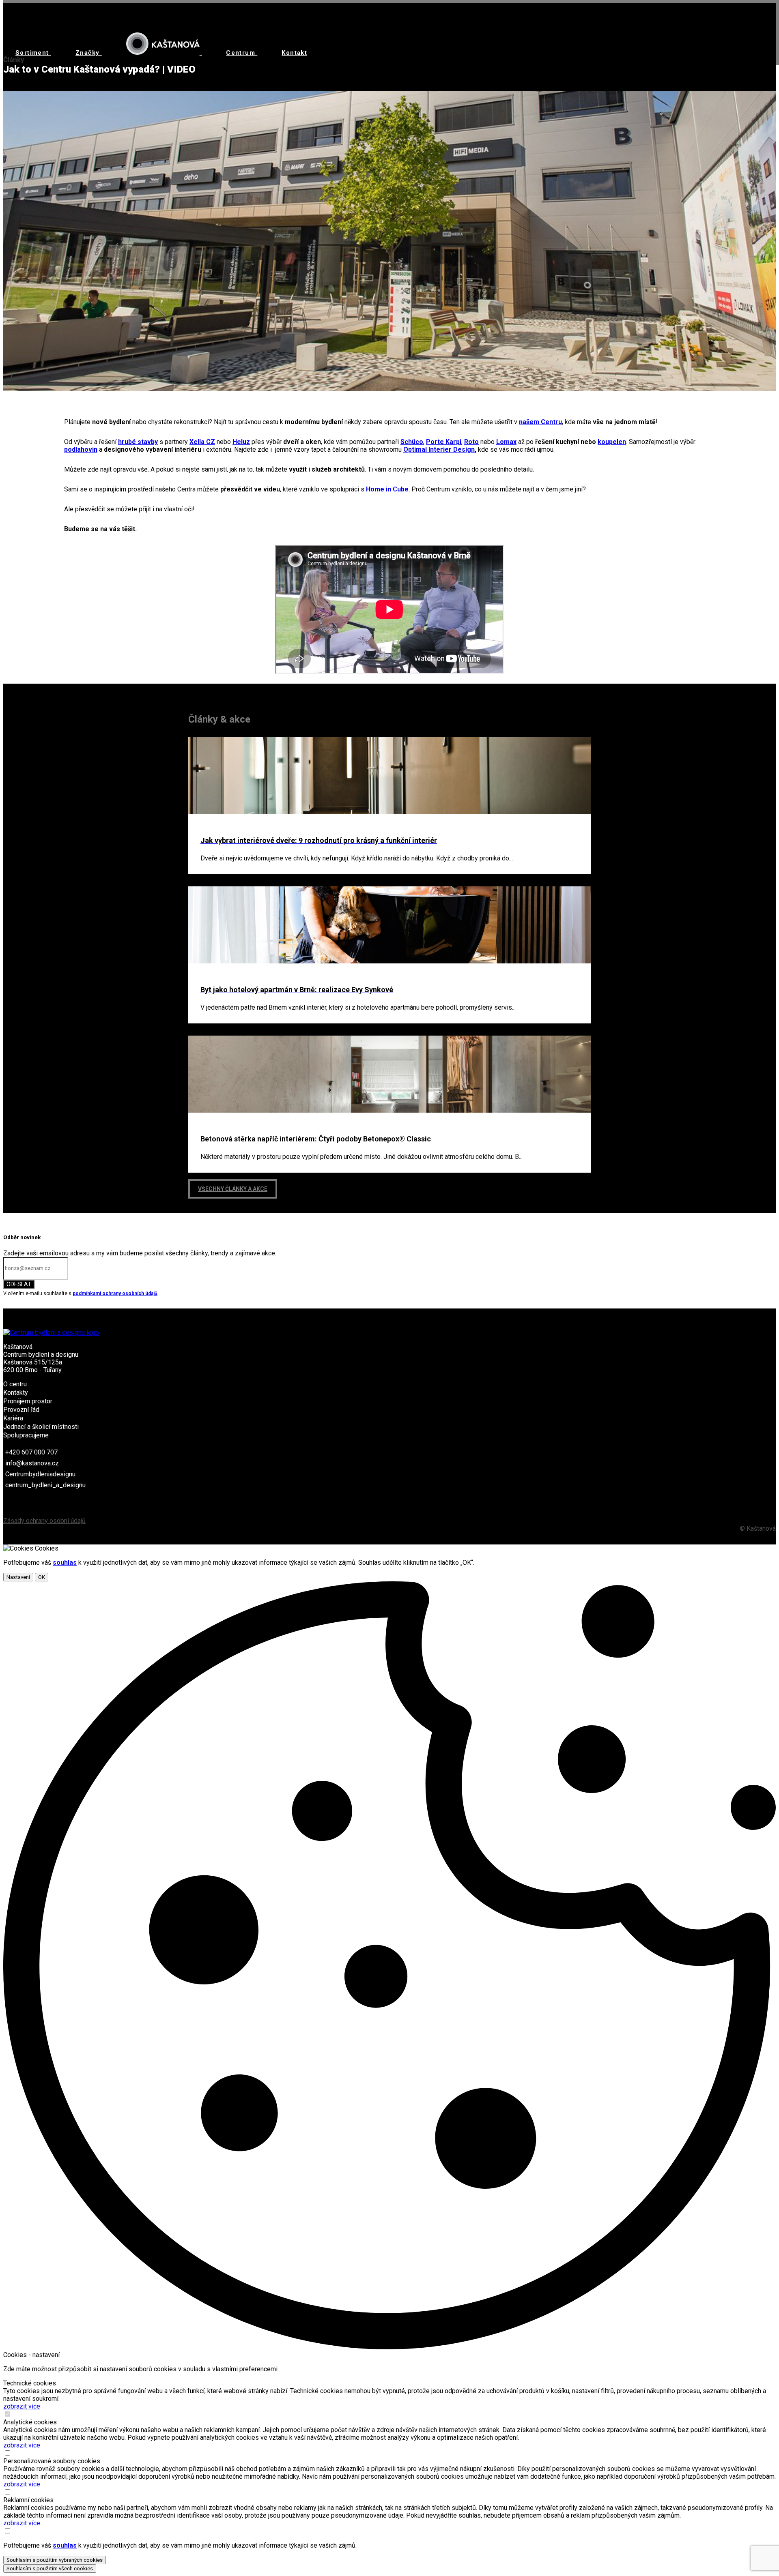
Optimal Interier (427, 449)
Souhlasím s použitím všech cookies (50, 2568)
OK (42, 1577)
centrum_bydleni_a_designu (45, 1485)
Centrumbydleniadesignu (40, 1474)
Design (463, 449)
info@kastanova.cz (32, 1463)
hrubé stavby (138, 442)
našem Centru (540, 422)
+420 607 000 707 (31, 1452)
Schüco (412, 442)
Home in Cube (387, 489)
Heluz (241, 442)
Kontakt (294, 53)
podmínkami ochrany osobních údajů (115, 1293)
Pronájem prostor (28, 1401)
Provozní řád (21, 1410)
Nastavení (18, 1577)
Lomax (506, 442)
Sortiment (33, 53)
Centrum (242, 53)
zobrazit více (22, 2406)
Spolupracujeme (26, 1435)
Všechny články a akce (233, 1189)
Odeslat (19, 1284)
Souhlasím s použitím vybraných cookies (55, 2560)
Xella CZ (202, 442)
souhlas (65, 1563)
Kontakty (16, 1393)
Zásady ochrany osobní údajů (44, 1521)
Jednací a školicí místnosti (41, 1427)
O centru (15, 1384)
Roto (471, 442)
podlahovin (81, 449)
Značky (89, 53)
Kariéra (13, 1418)
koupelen (612, 442)
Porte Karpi (444, 442)
